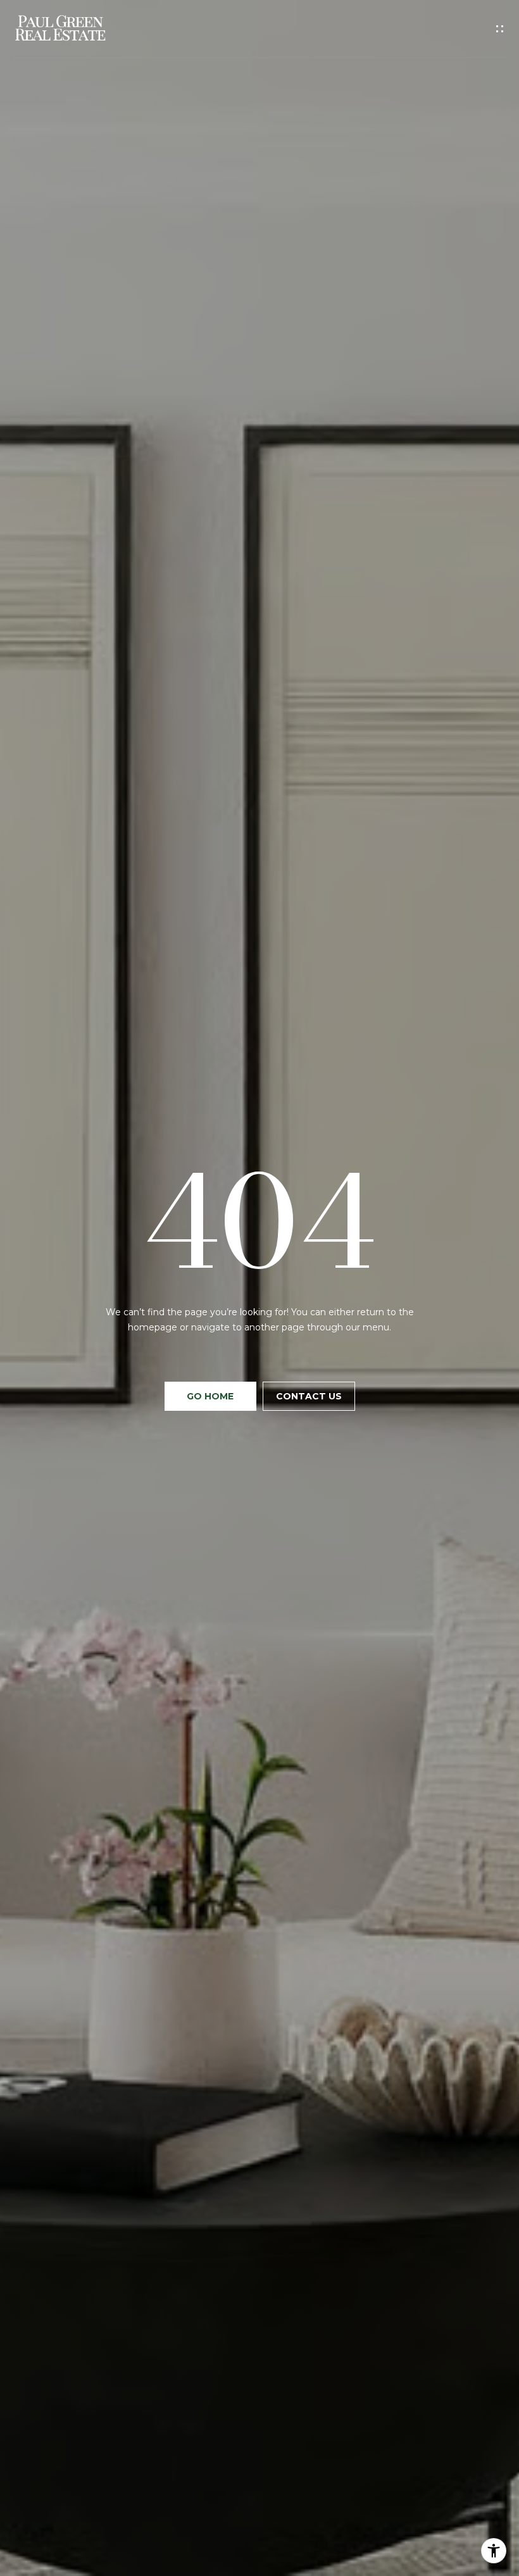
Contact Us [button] (309, 1396)
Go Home (210, 1396)
